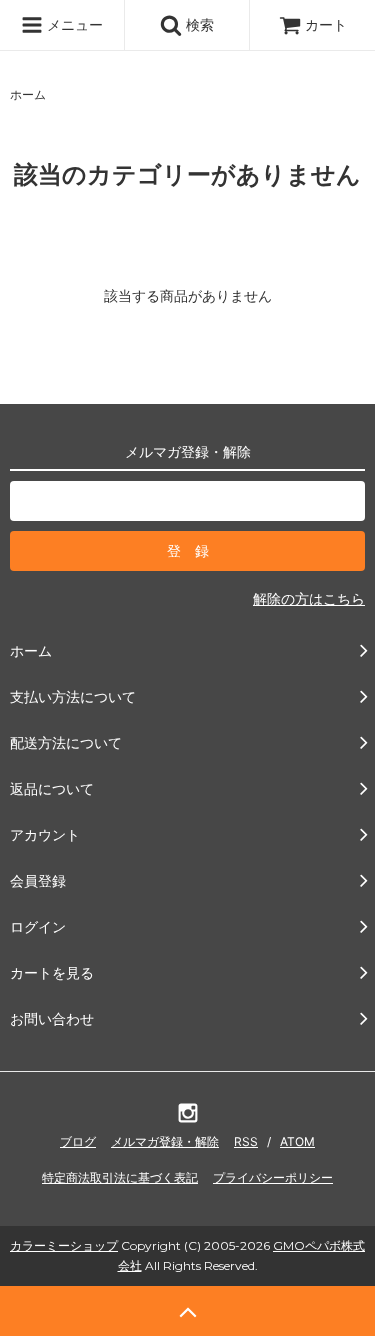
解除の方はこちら (309, 598)
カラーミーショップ (64, 1245)
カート (326, 24)
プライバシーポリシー (273, 1177)
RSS (246, 1141)
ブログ (78, 1141)
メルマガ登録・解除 (165, 1141)
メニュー (73, 24)
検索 (198, 24)
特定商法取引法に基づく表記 (120, 1177)
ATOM (297, 1141)
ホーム (28, 94)
